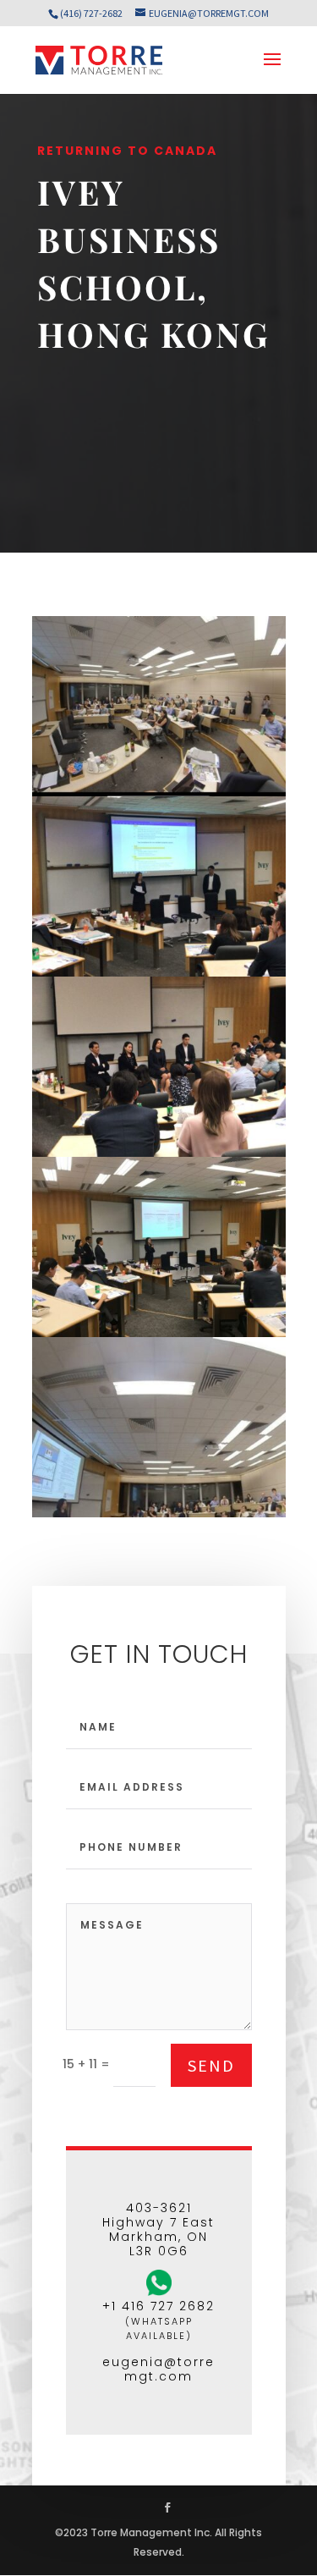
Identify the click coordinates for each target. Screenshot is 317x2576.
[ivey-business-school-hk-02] (159, 972)
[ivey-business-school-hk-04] (159, 1333)
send (211, 2065)
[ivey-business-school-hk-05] (159, 1513)
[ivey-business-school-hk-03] (159, 1153)
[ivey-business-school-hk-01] (159, 792)
